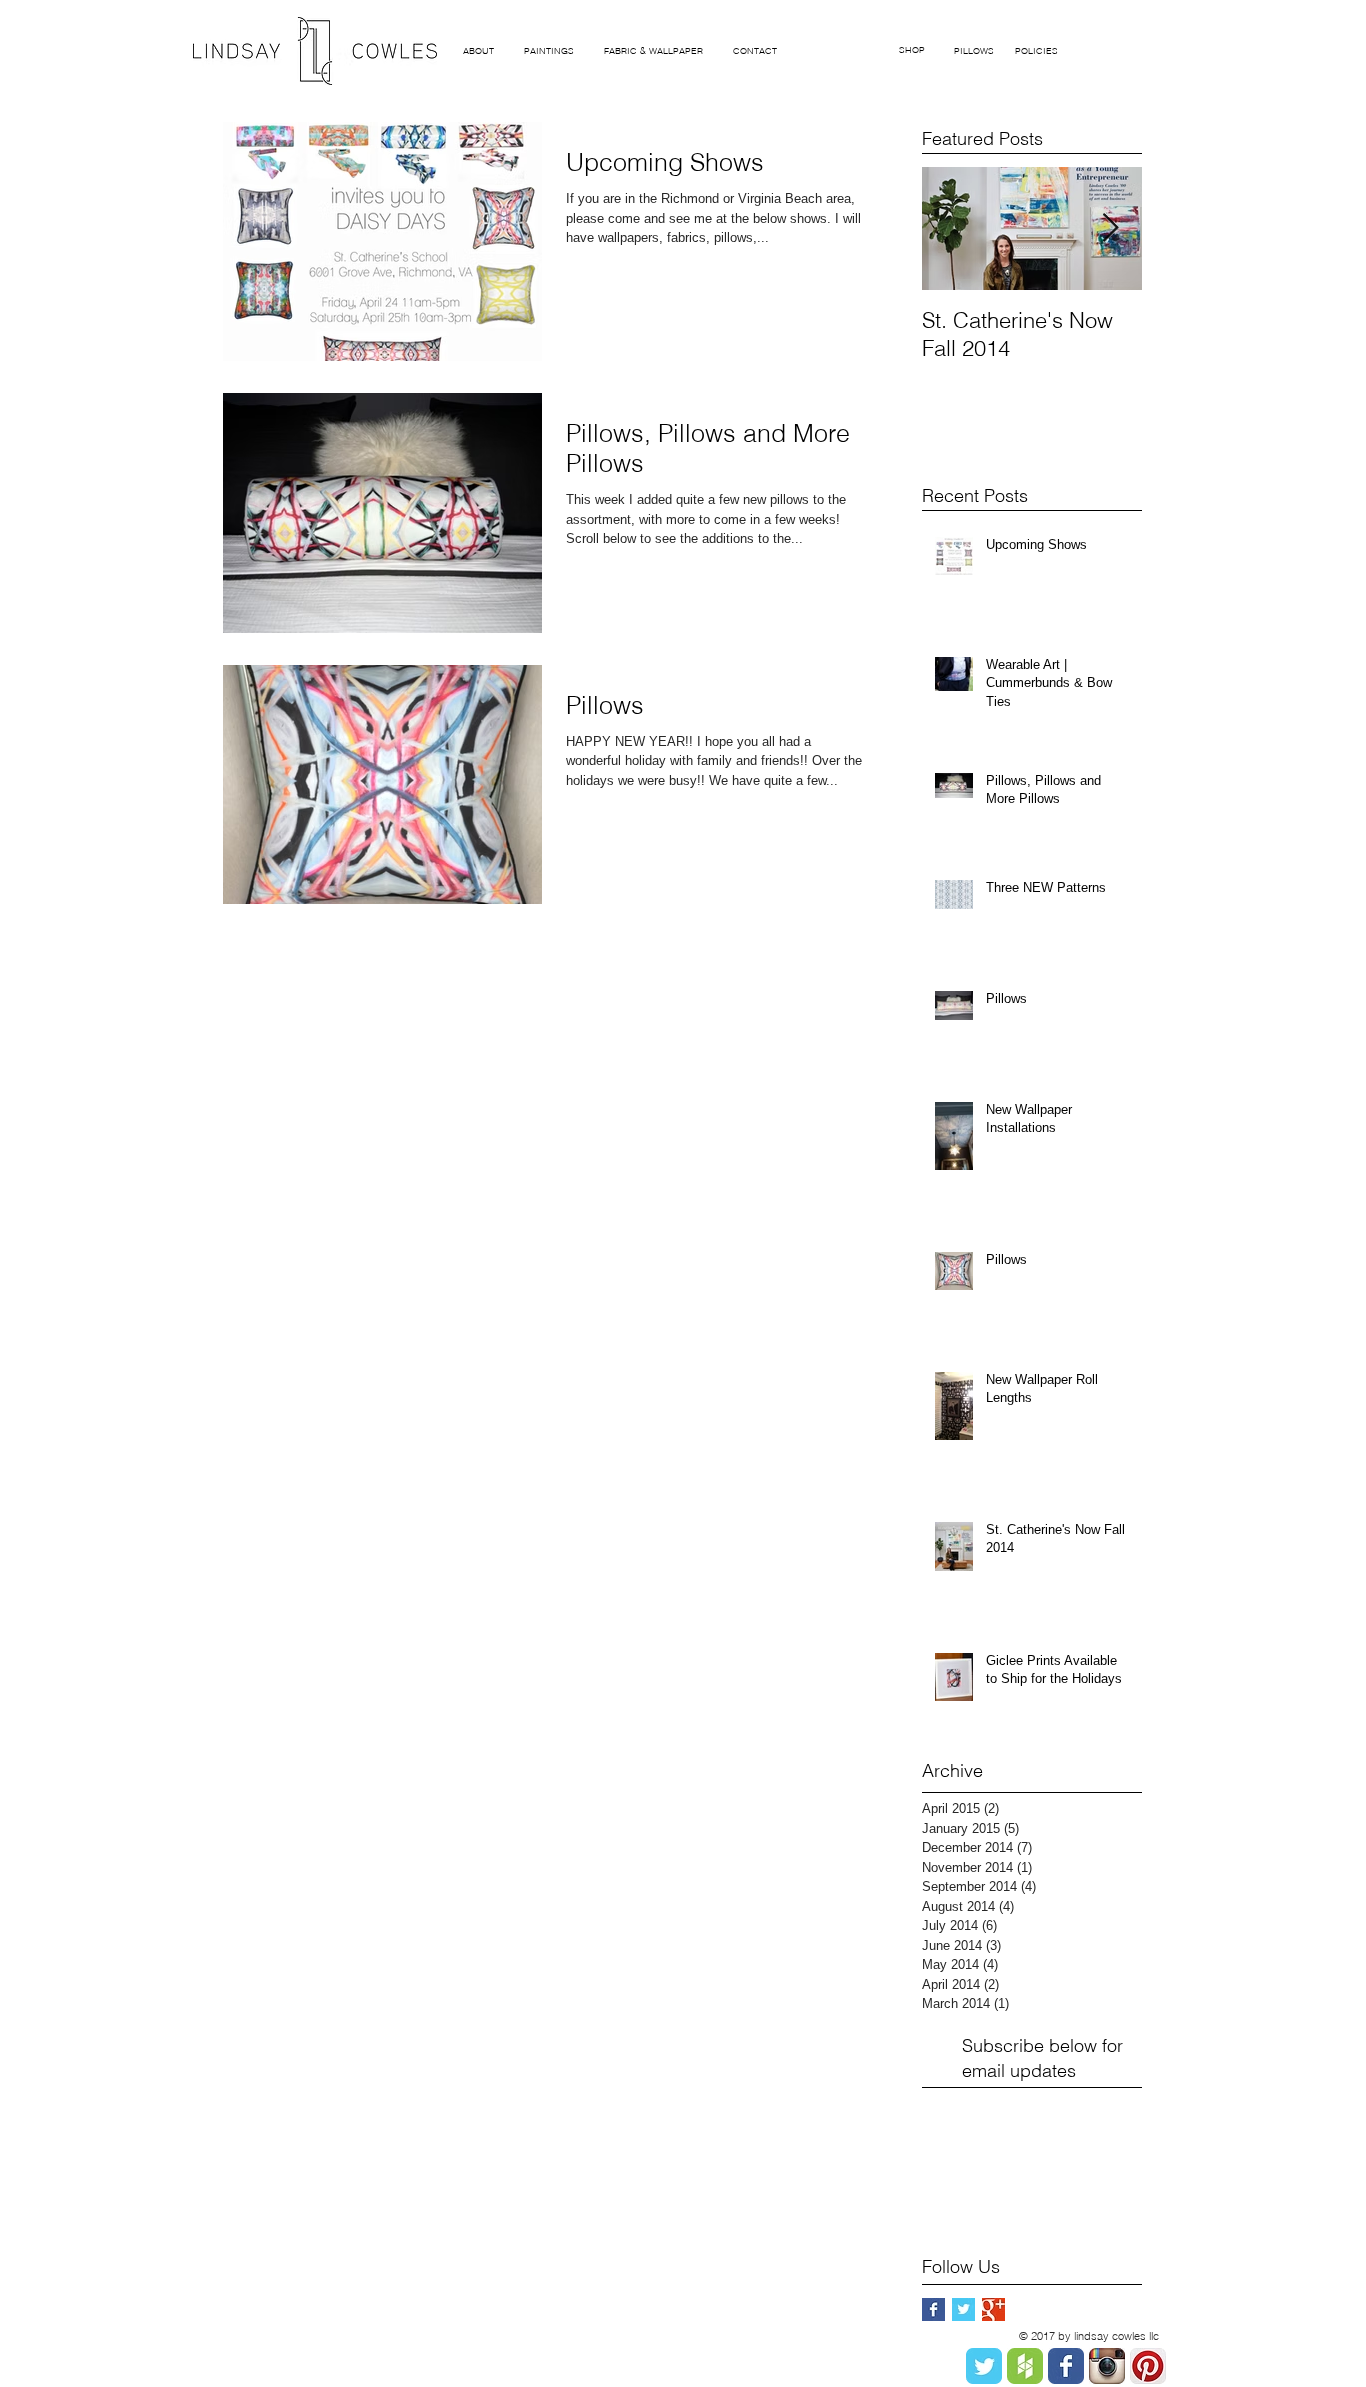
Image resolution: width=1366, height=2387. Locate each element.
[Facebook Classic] (1066, 2366)
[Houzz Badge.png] (1025, 2366)
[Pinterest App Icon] (1148, 2366)
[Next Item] (1110, 228)
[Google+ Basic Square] (993, 2309)
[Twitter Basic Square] (963, 2309)
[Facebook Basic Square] (933, 2309)
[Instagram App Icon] (1107, 2366)
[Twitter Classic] (984, 2366)
